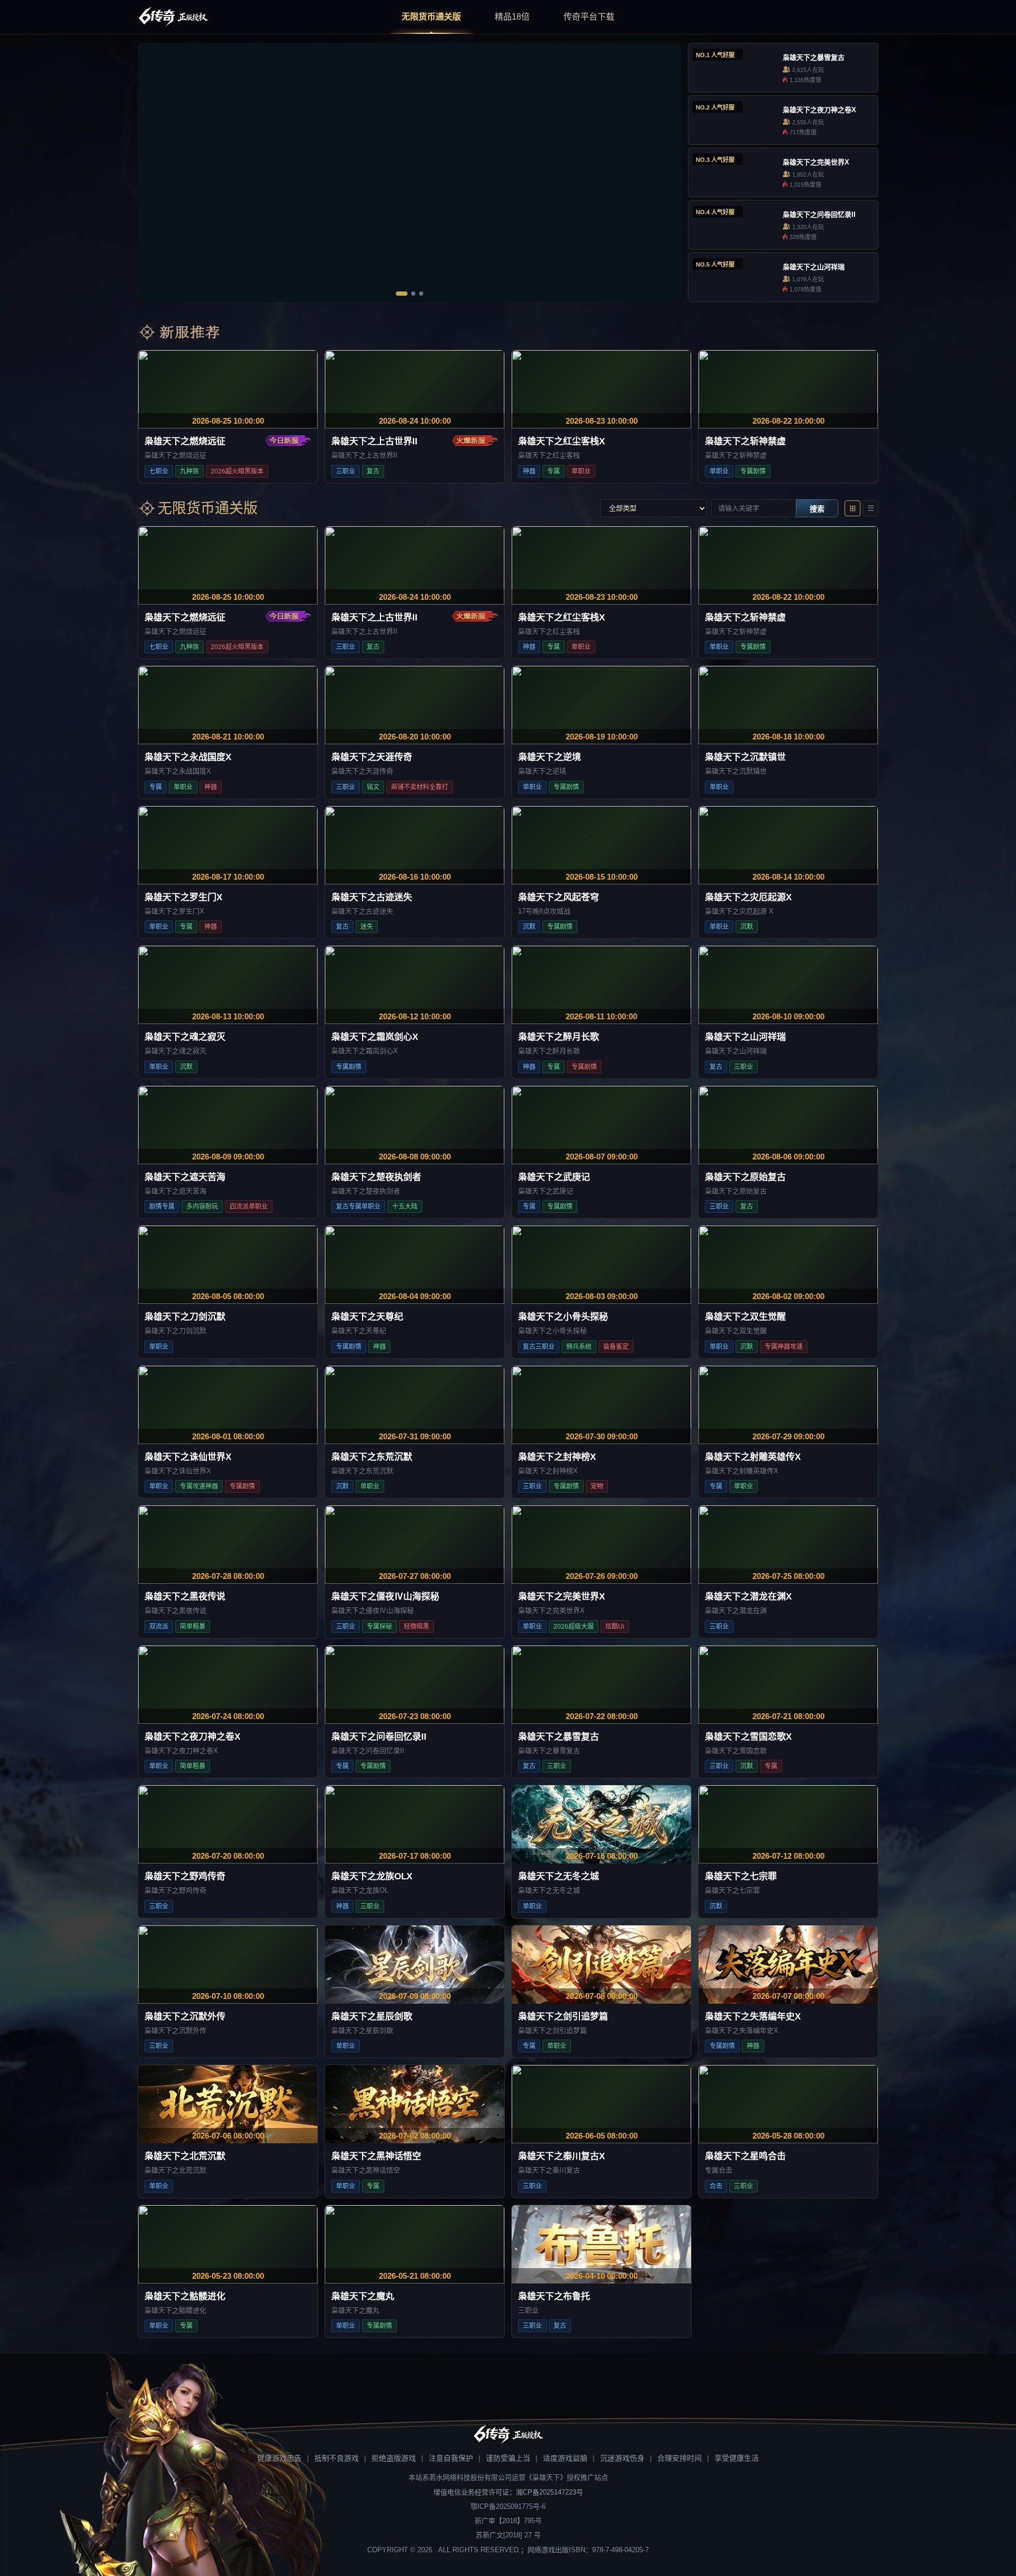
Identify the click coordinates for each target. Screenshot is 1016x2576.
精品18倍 (512, 17)
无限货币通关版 (431, 17)
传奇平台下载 (589, 17)
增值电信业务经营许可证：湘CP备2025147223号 (508, 2492)
